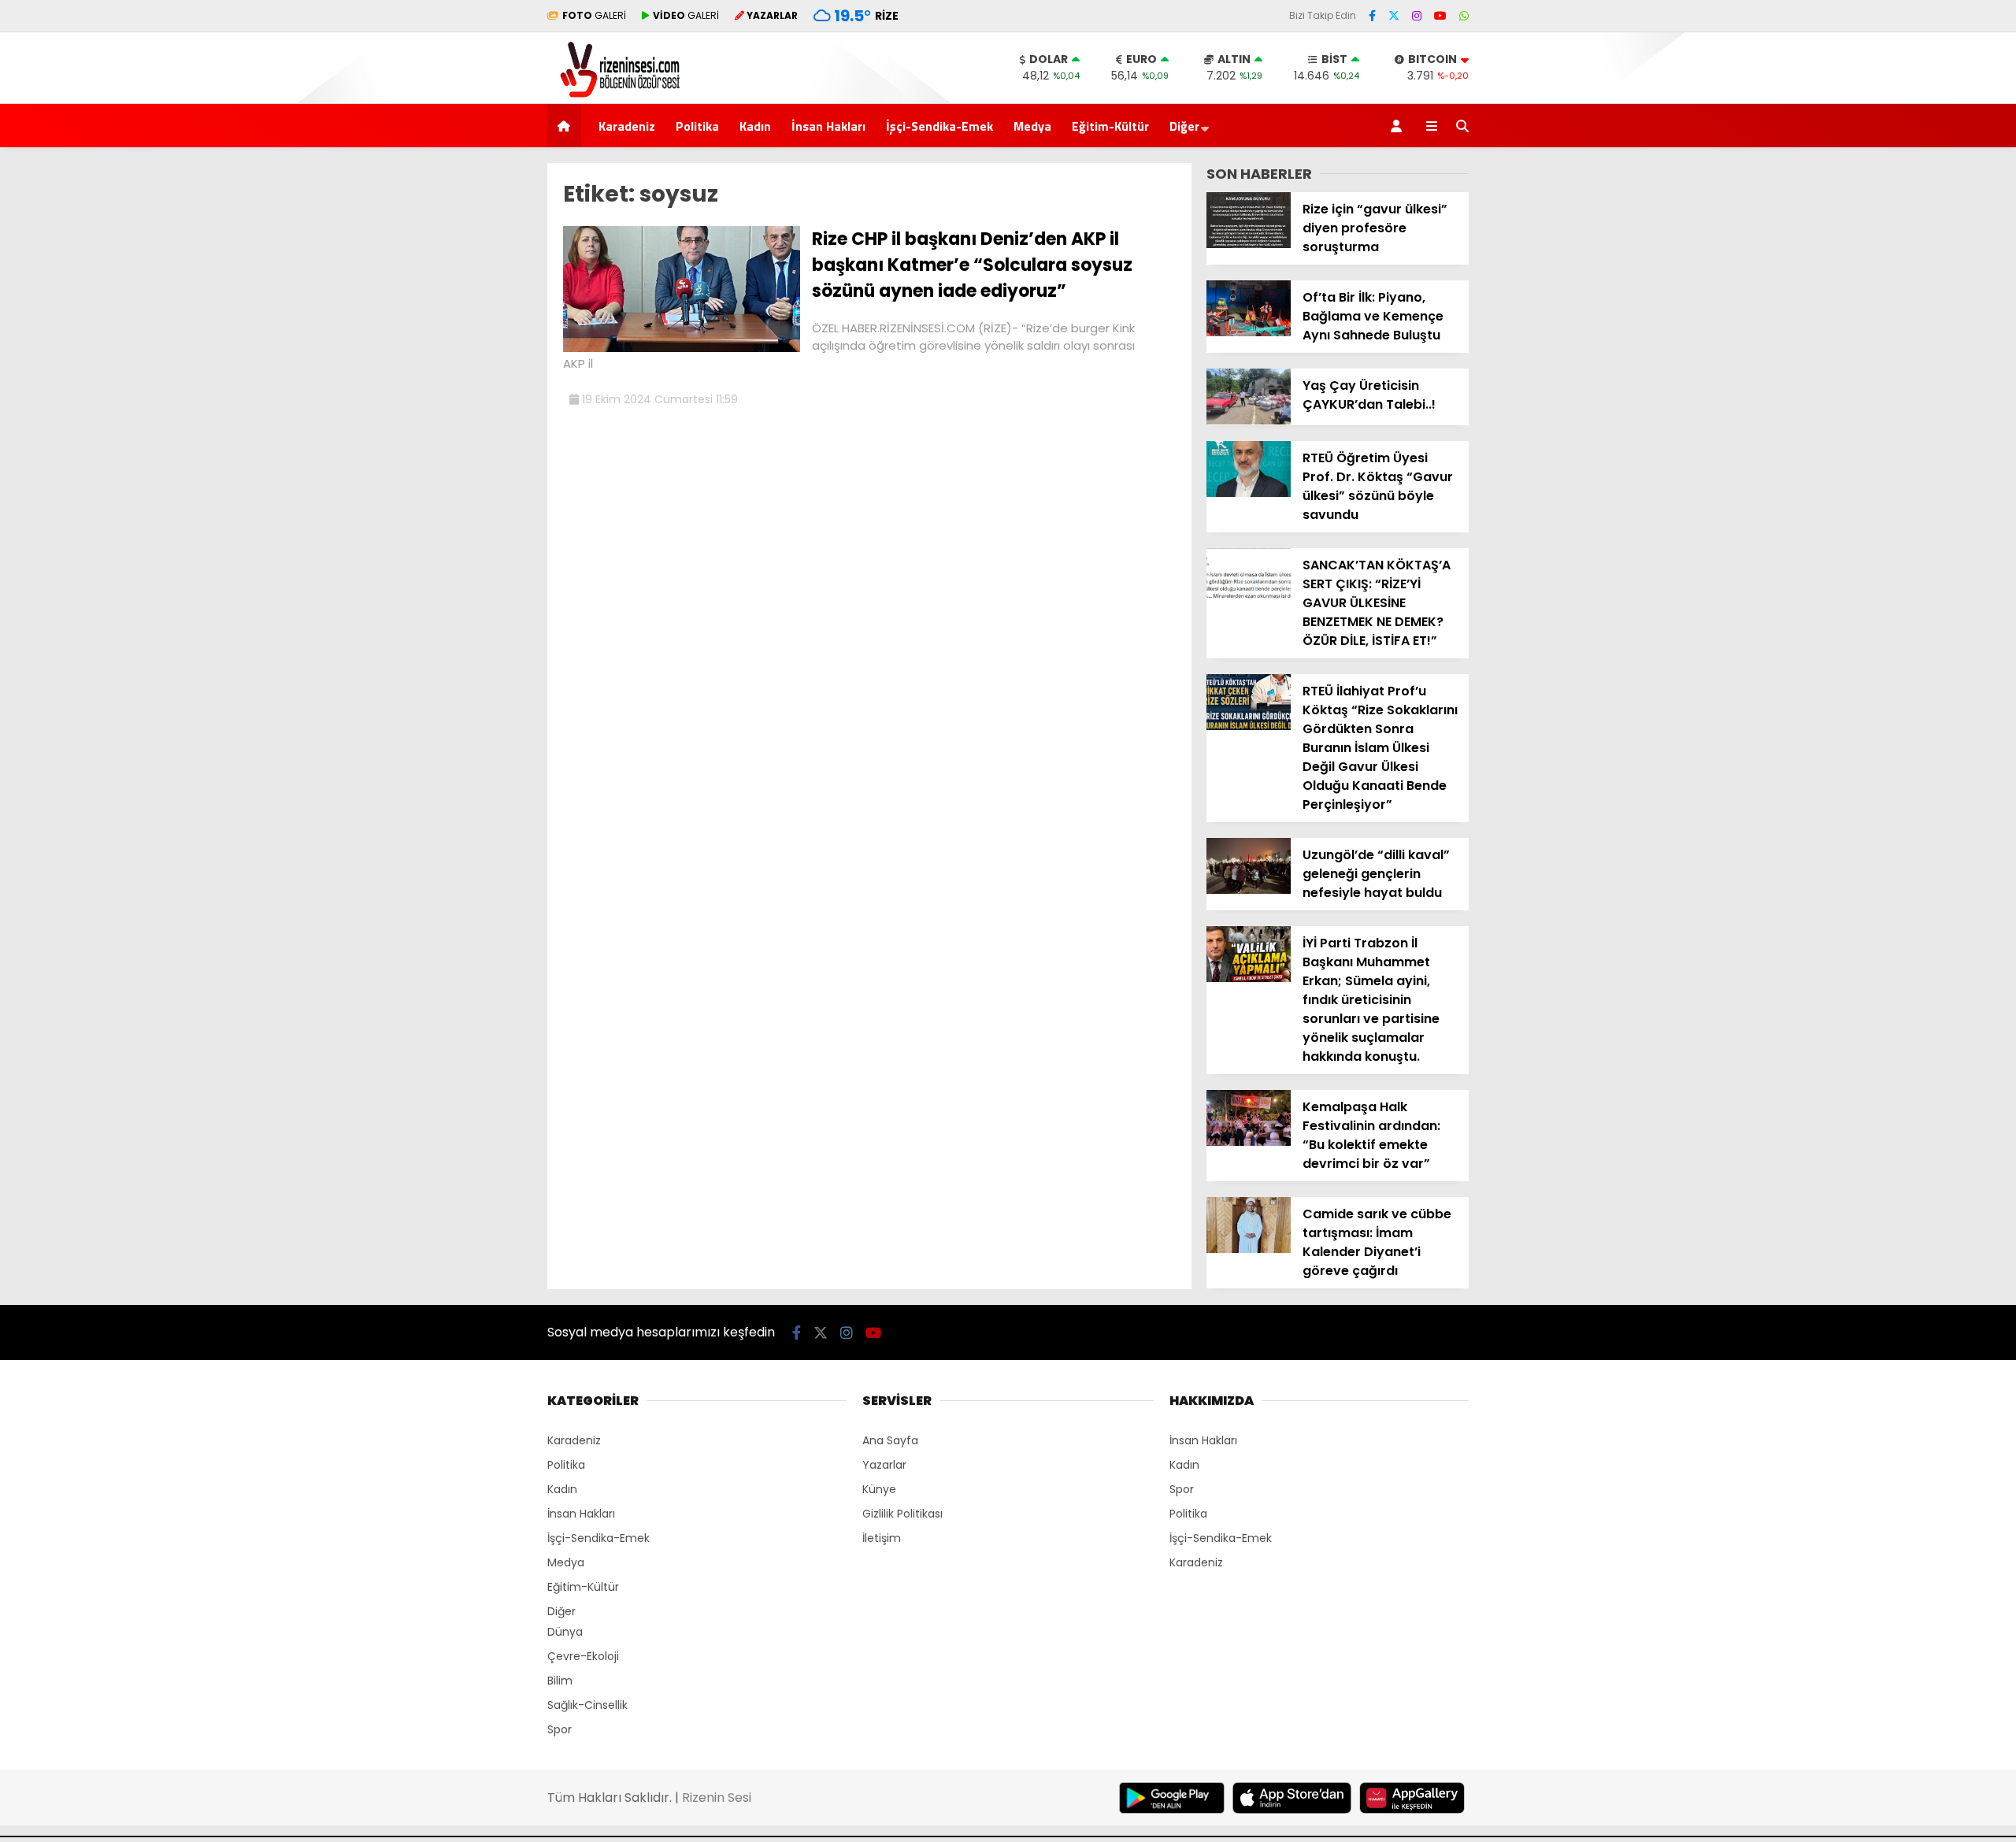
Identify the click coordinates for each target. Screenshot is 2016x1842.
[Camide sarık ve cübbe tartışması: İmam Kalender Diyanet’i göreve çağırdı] (1249, 1249)
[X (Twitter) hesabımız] (1394, 16)
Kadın (755, 126)
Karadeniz (627, 126)
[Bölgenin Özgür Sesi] (615, 95)
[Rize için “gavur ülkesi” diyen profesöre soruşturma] (1249, 244)
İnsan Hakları (828, 126)
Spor (560, 1729)
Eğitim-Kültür (1110, 126)
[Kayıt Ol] (1399, 126)
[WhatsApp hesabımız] (1464, 16)
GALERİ (594, 15)
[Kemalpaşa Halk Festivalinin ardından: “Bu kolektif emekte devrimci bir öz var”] (1249, 1142)
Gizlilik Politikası (902, 1514)
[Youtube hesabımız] (1440, 16)
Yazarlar (884, 1465)
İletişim (882, 1538)
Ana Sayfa (890, 1440)
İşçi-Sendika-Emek (939, 126)
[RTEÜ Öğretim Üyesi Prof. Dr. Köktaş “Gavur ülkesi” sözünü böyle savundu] (1249, 493)
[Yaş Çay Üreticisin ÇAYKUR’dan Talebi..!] (1249, 421)
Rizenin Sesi (717, 1798)
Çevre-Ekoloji (583, 1656)
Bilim (560, 1681)
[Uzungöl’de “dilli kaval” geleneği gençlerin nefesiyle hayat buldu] (1249, 890)
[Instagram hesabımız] (1417, 16)
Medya (1032, 126)
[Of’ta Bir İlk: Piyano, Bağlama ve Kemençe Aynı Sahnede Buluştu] (1249, 332)
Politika (697, 126)
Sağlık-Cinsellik (587, 1705)
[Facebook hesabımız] (1372, 16)
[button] (567, 126)
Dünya (565, 1632)
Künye (879, 1489)
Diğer (1184, 126)
